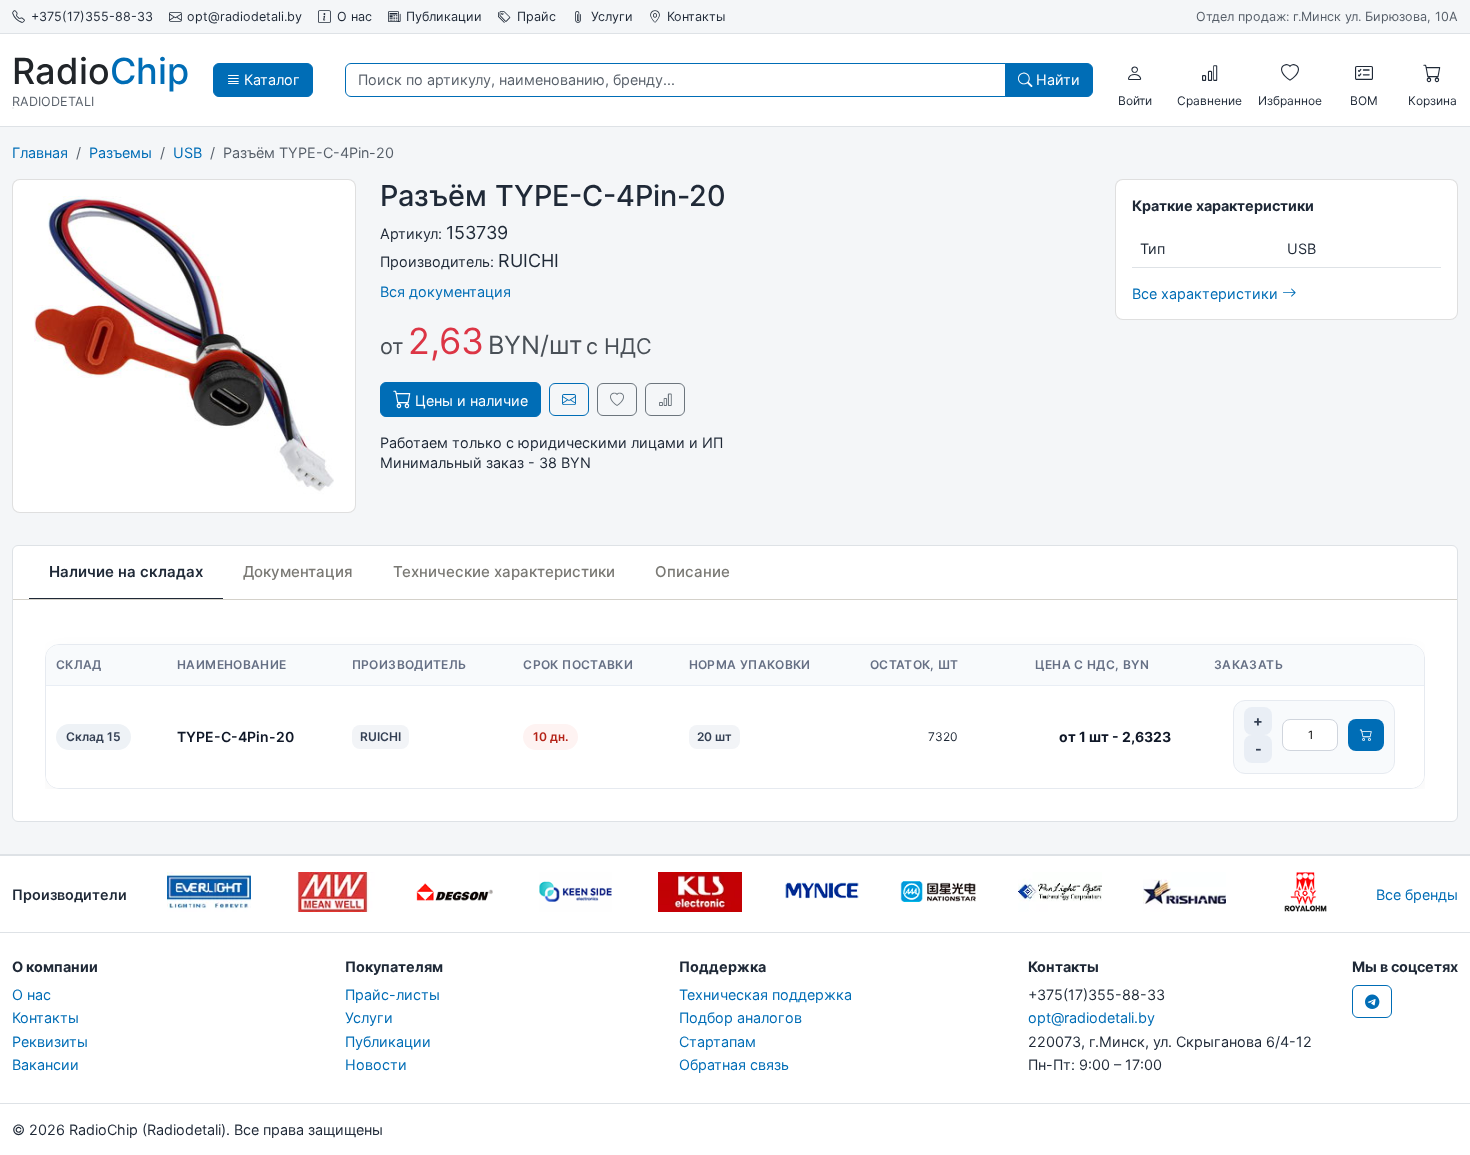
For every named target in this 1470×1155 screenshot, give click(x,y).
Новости (376, 1064)
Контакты (696, 16)
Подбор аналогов (740, 1017)
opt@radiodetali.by (244, 16)
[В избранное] (617, 399)
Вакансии (45, 1064)
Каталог (270, 79)
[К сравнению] (665, 399)
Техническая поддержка (765, 994)
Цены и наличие (469, 400)
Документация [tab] (298, 571)
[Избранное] (1290, 73)
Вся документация (445, 291)
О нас (354, 16)
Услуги (612, 16)
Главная (40, 152)
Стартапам (717, 1041)
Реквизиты (50, 1041)
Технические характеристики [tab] (504, 571)
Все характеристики (1207, 293)
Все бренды (1417, 894)
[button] (1135, 73)
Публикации (444, 16)
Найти (1056, 79)
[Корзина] (1432, 73)
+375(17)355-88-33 (92, 16)
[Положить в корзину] (1366, 735)
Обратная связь (734, 1064)
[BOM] (1364, 73)
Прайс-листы (392, 994)
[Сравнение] (1210, 73)
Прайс (536, 16)
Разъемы (120, 152)
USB (187, 152)
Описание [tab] (692, 571)
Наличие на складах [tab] (126, 571)
